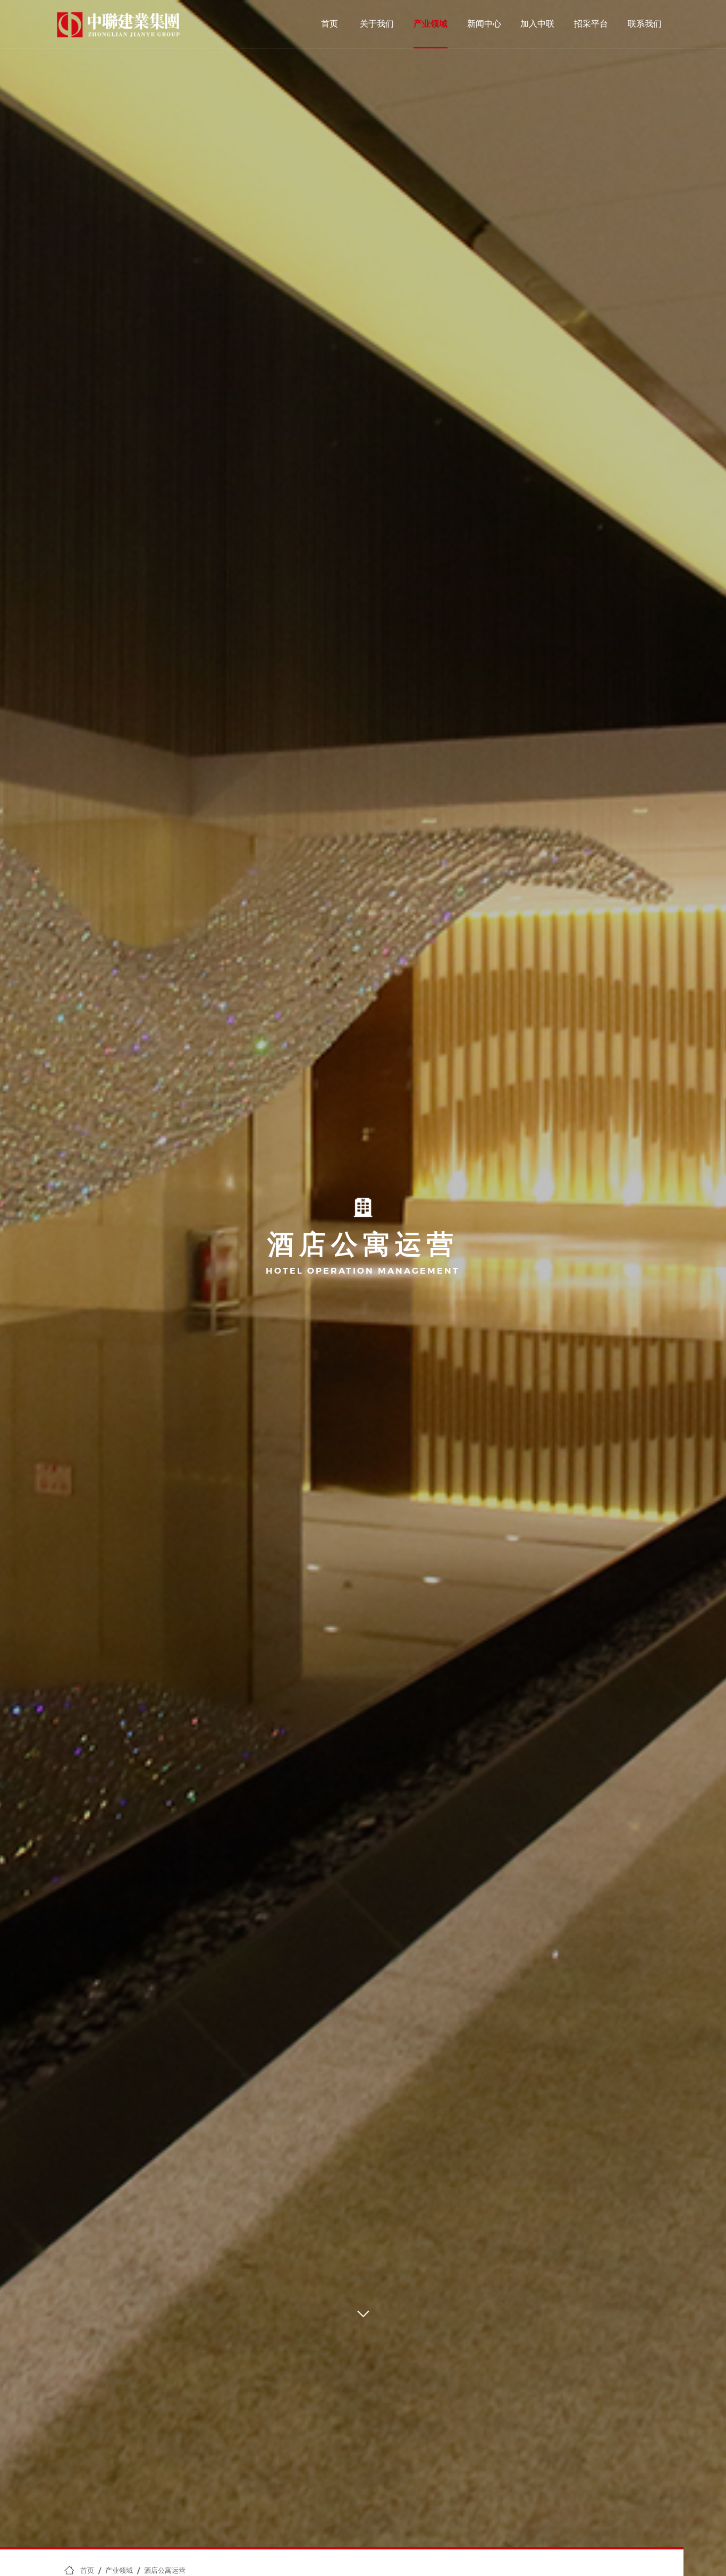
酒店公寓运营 (165, 2570)
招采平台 (591, 24)
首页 (330, 24)
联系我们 (645, 24)
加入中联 (537, 24)
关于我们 (377, 24)
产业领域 (430, 24)
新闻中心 (484, 24)
